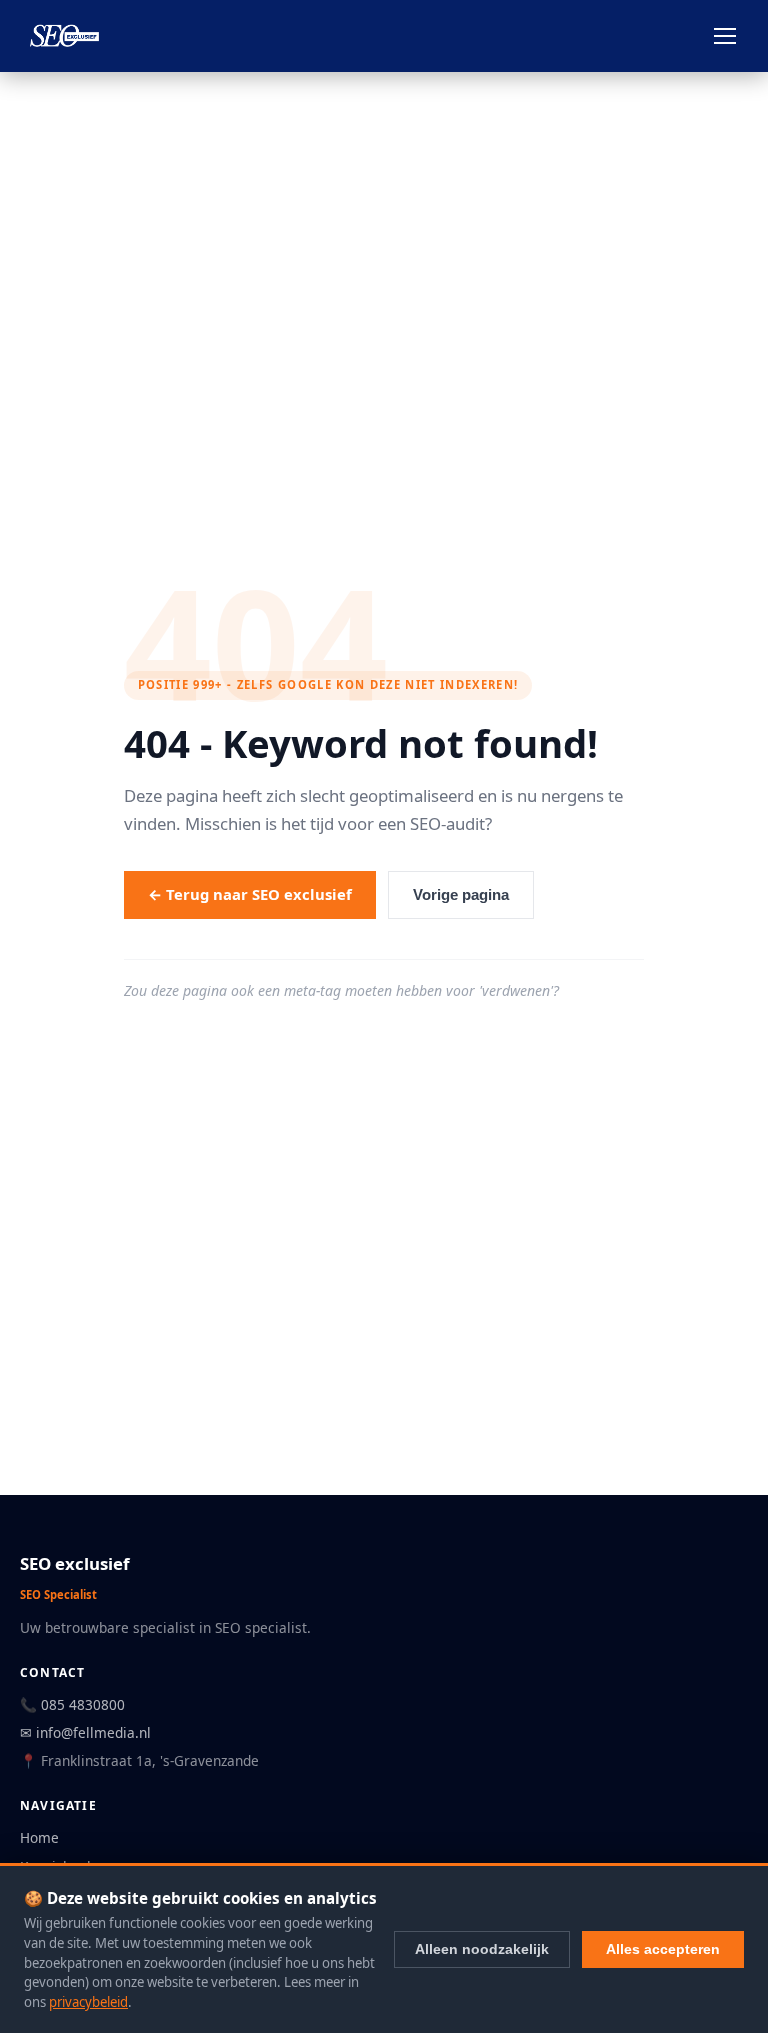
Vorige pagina (461, 895)
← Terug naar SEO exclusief (250, 894)
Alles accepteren (663, 1949)
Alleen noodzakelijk (482, 1949)
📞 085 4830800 (72, 1704)
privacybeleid (88, 2002)
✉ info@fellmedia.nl (85, 1732)
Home (39, 1837)
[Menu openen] (725, 36)
